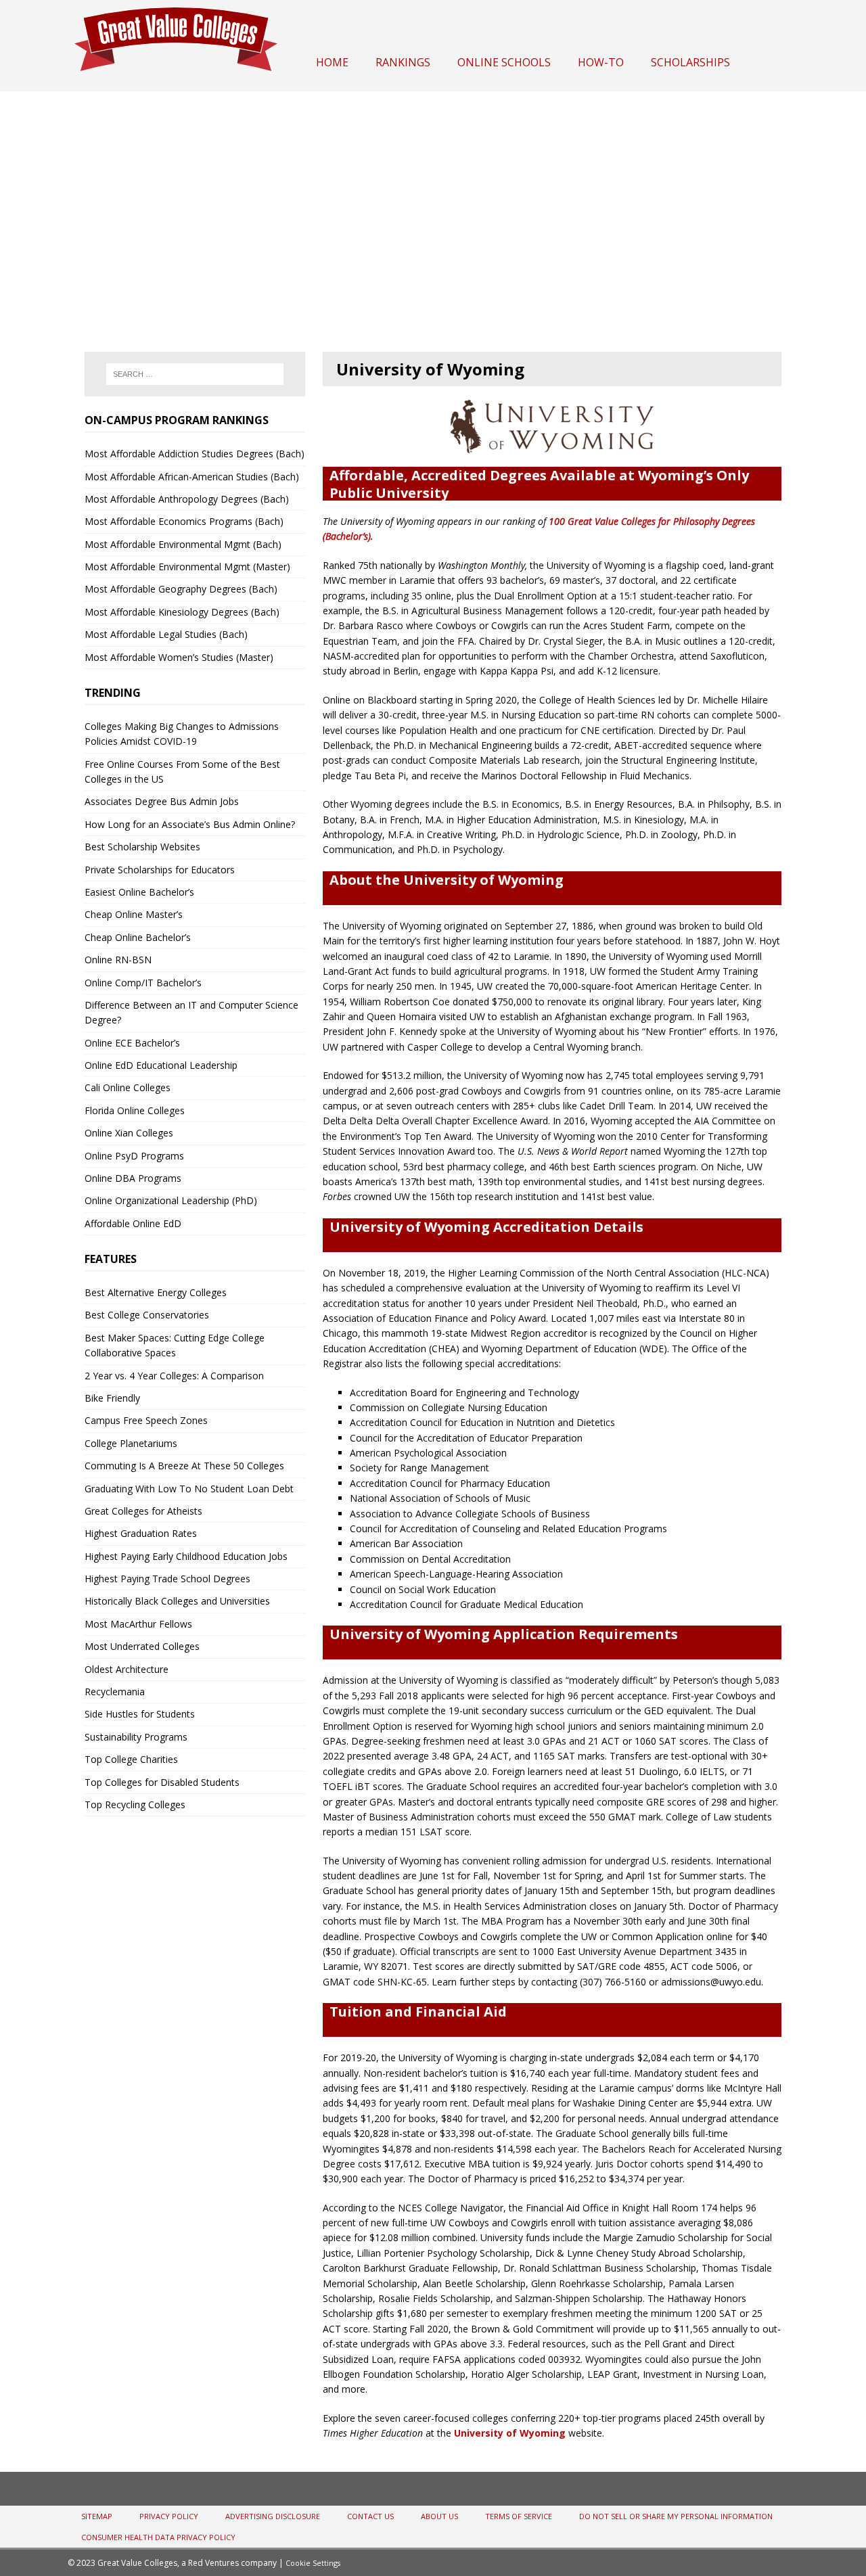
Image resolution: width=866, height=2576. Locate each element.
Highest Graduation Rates (141, 1533)
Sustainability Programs (136, 1737)
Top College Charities (131, 1759)
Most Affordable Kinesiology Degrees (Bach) (182, 612)
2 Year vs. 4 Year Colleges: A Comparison (174, 1376)
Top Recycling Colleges (135, 1804)
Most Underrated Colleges (142, 1646)
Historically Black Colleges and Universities (177, 1601)
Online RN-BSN (118, 960)
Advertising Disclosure (273, 2516)
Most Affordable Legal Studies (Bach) (166, 634)
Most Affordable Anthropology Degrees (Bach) (187, 499)
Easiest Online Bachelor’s (139, 892)
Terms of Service (519, 2516)
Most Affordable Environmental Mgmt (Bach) (183, 544)
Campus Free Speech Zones (146, 1420)
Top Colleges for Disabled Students (162, 1782)
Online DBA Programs (133, 1178)
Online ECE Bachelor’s (132, 1043)
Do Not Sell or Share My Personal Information (676, 2516)
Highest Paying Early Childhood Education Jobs (186, 1556)
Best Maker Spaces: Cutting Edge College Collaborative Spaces (175, 1345)
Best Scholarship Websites (142, 847)
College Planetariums (131, 1443)
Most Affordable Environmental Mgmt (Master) (187, 567)
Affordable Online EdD (133, 1223)
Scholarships (690, 62)
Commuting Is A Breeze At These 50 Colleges (184, 1466)
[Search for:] (195, 374)
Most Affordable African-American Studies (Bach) (192, 477)
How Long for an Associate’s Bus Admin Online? (190, 824)
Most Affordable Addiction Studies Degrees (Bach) (195, 454)
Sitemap (97, 2516)
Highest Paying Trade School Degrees (167, 1579)
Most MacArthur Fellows (138, 1624)
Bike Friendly (112, 1398)
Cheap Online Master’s (134, 914)
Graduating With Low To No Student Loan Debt (189, 1489)
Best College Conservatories (147, 1315)
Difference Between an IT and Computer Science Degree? (191, 1012)
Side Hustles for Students (140, 1714)
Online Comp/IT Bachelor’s (143, 983)
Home (332, 62)
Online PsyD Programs (134, 1156)
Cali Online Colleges (128, 1087)
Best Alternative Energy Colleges (156, 1292)
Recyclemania (115, 1692)
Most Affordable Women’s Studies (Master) (179, 657)
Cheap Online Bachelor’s (138, 937)
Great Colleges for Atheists (143, 1511)
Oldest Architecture (127, 1669)
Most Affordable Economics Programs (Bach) (184, 521)
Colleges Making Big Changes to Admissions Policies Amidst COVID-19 (182, 734)
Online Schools (504, 62)
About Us (439, 2516)
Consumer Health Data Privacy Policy (158, 2537)
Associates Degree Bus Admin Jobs (162, 801)
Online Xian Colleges (129, 1133)
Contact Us (370, 2516)
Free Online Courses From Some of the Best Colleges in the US (182, 772)
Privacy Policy (169, 2516)
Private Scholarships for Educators (160, 870)
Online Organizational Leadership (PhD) (171, 1200)
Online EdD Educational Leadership (161, 1065)
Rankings (403, 62)
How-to (601, 62)
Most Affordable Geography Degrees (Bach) (181, 589)
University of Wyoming (510, 2433)
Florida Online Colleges (135, 1110)
